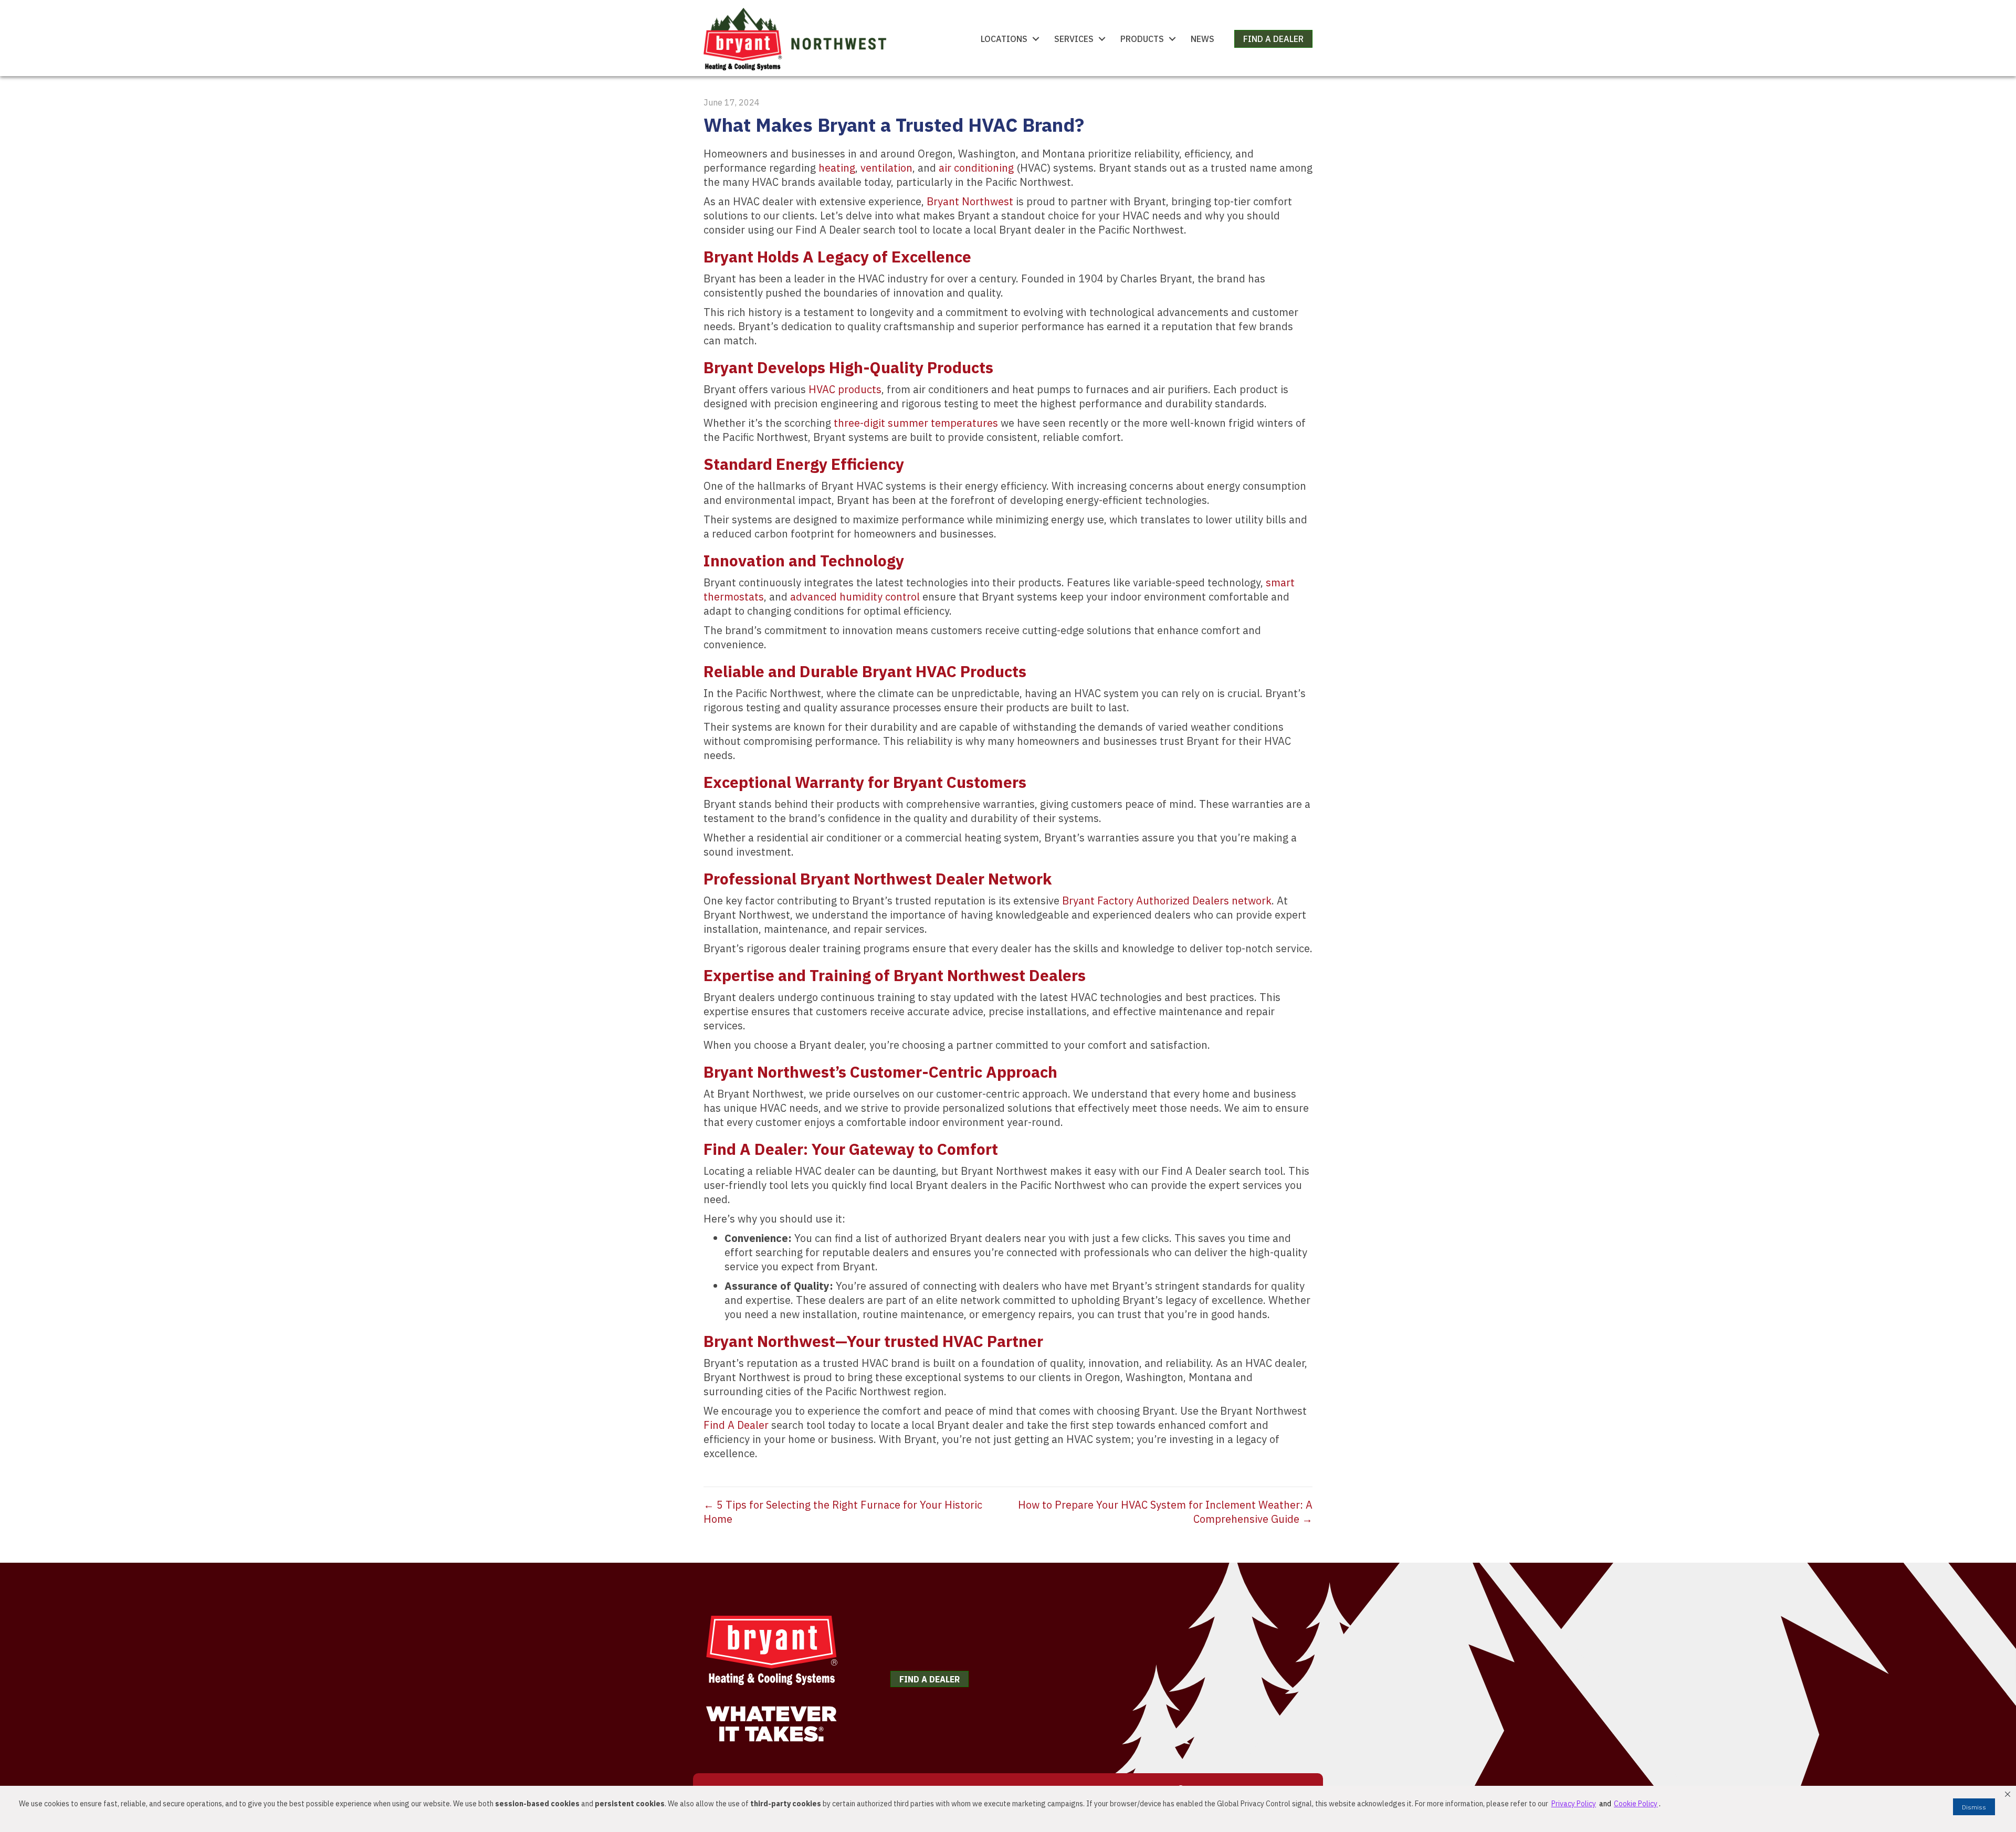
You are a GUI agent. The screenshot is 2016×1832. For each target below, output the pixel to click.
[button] (2008, 1794)
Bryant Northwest (970, 201)
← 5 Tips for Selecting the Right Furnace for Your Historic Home (843, 1512)
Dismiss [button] (1974, 1807)
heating (837, 168)
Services (1074, 39)
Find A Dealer (736, 1425)
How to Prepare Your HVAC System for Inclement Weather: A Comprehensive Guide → (1165, 1512)
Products (1142, 39)
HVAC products (845, 389)
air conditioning (976, 168)
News (1203, 39)
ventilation (886, 168)
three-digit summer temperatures (916, 423)
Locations (1004, 39)
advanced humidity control (855, 597)
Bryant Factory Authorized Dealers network (1167, 901)
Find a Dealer (1273, 39)
